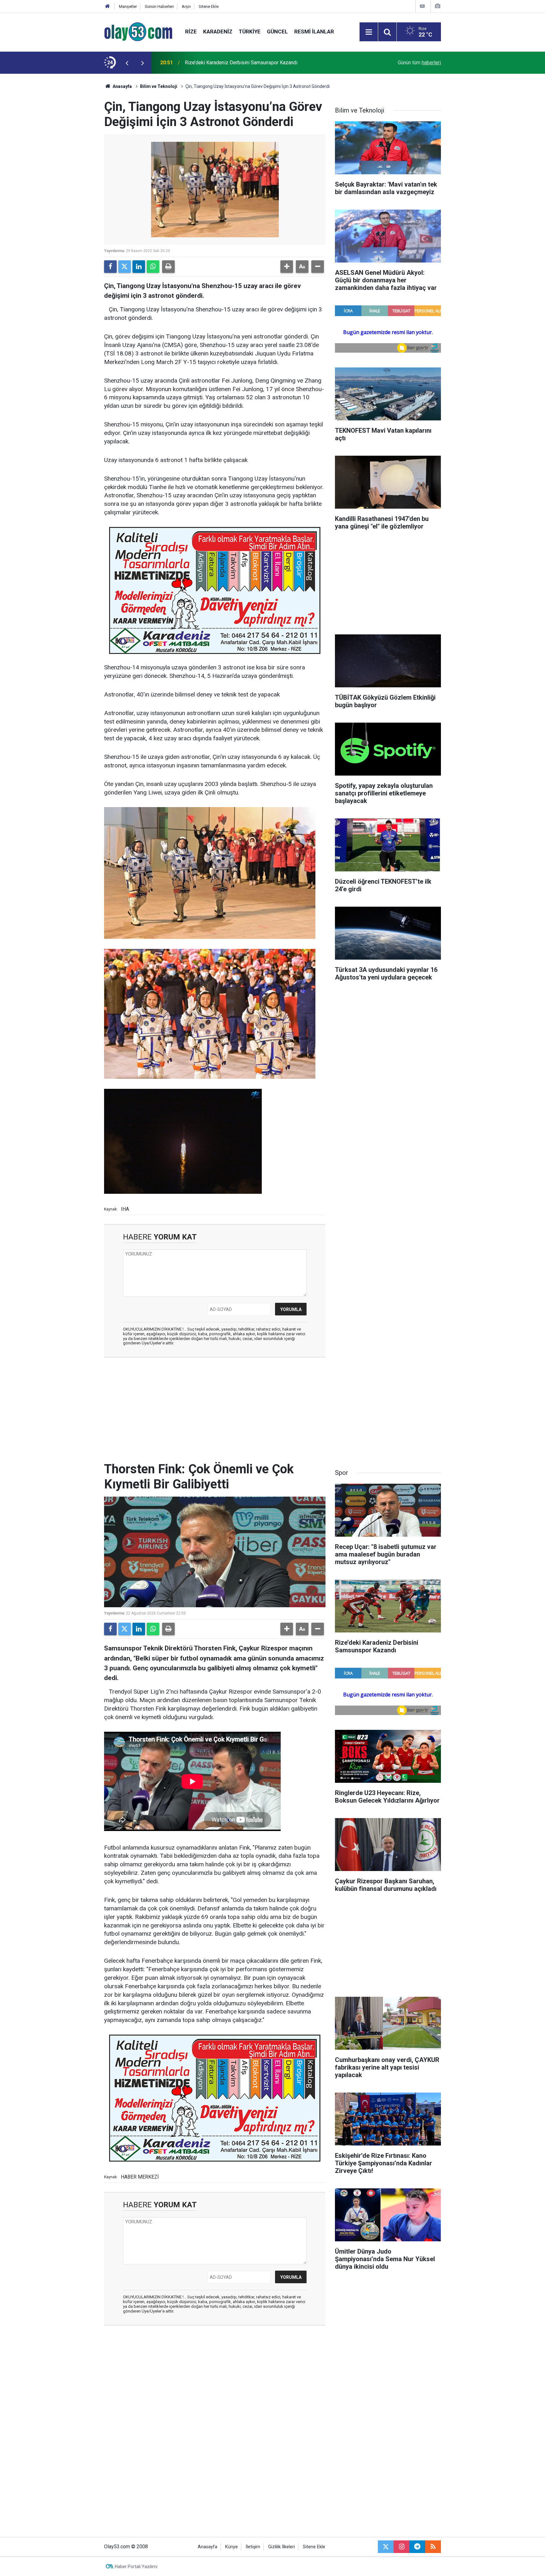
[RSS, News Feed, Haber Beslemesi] (433, 2547)
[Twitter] (125, 267)
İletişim (253, 2547)
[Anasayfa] (108, 6)
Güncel (277, 32)
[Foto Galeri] (437, 6)
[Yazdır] (168, 267)
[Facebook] (110, 267)
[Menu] (369, 32)
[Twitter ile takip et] (386, 2547)
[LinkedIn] (139, 267)
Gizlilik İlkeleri (281, 2547)
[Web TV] (422, 6)
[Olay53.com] (138, 31)
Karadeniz (218, 32)
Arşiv (186, 6)
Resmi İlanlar (314, 32)
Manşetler (128, 6)
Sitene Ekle (209, 6)
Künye (231, 2547)
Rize (191, 32)
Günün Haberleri (159, 6)
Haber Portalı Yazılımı (136, 2567)
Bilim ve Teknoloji (159, 86)
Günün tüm (419, 63)
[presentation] (127, 63)
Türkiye (250, 32)
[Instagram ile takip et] (401, 2547)
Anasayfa (122, 86)
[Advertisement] (74, 168)
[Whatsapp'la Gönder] (153, 267)
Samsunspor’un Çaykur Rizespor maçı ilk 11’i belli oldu (245, 63)
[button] (287, 267)
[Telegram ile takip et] (417, 2547)
